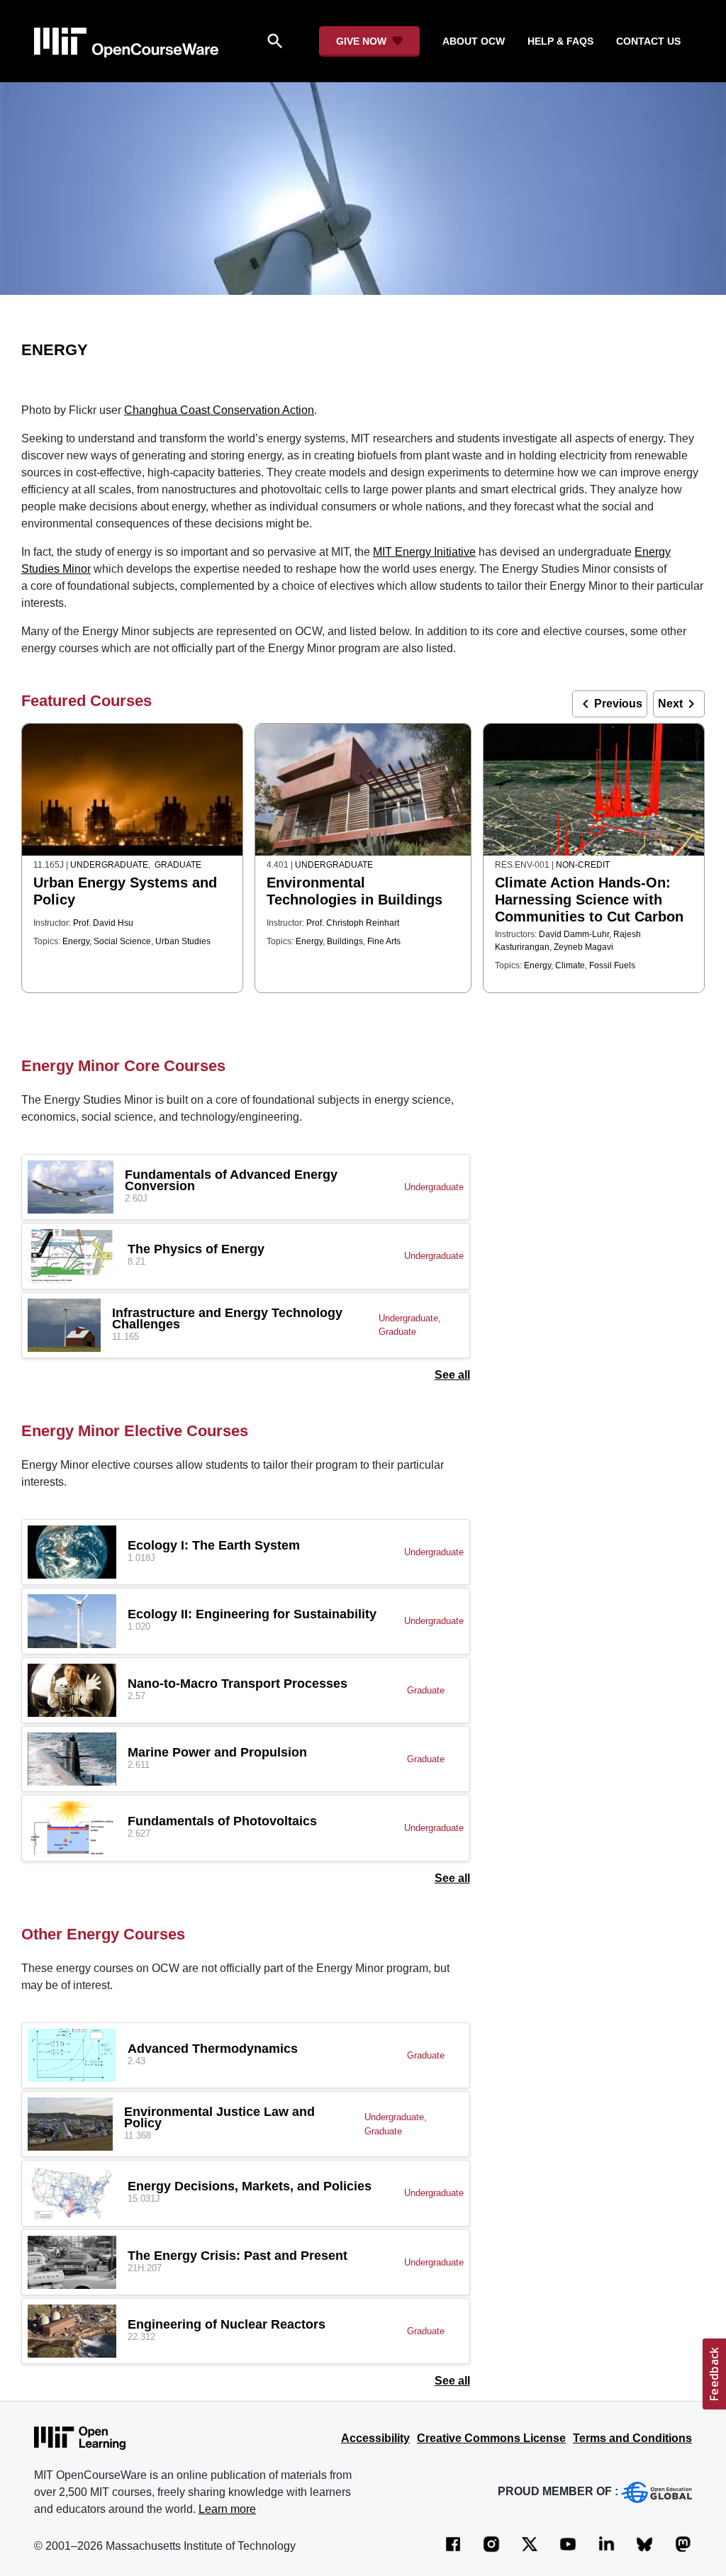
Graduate (178, 865)
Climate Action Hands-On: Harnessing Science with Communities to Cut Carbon (589, 900)
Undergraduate (109, 865)
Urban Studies (183, 941)
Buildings (345, 941)
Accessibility (375, 2438)
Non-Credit (583, 865)
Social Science (122, 941)
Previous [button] (610, 704)
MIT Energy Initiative (424, 552)
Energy (76, 941)
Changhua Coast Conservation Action (219, 410)
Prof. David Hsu (103, 923)
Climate (570, 965)
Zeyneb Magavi (583, 947)
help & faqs (560, 41)
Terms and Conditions (632, 2438)
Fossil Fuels (612, 965)
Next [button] (679, 704)
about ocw (474, 41)
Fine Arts (384, 941)
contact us (648, 41)
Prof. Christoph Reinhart (353, 923)
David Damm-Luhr (574, 934)
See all (452, 1375)
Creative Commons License (491, 2438)
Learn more (227, 2509)
